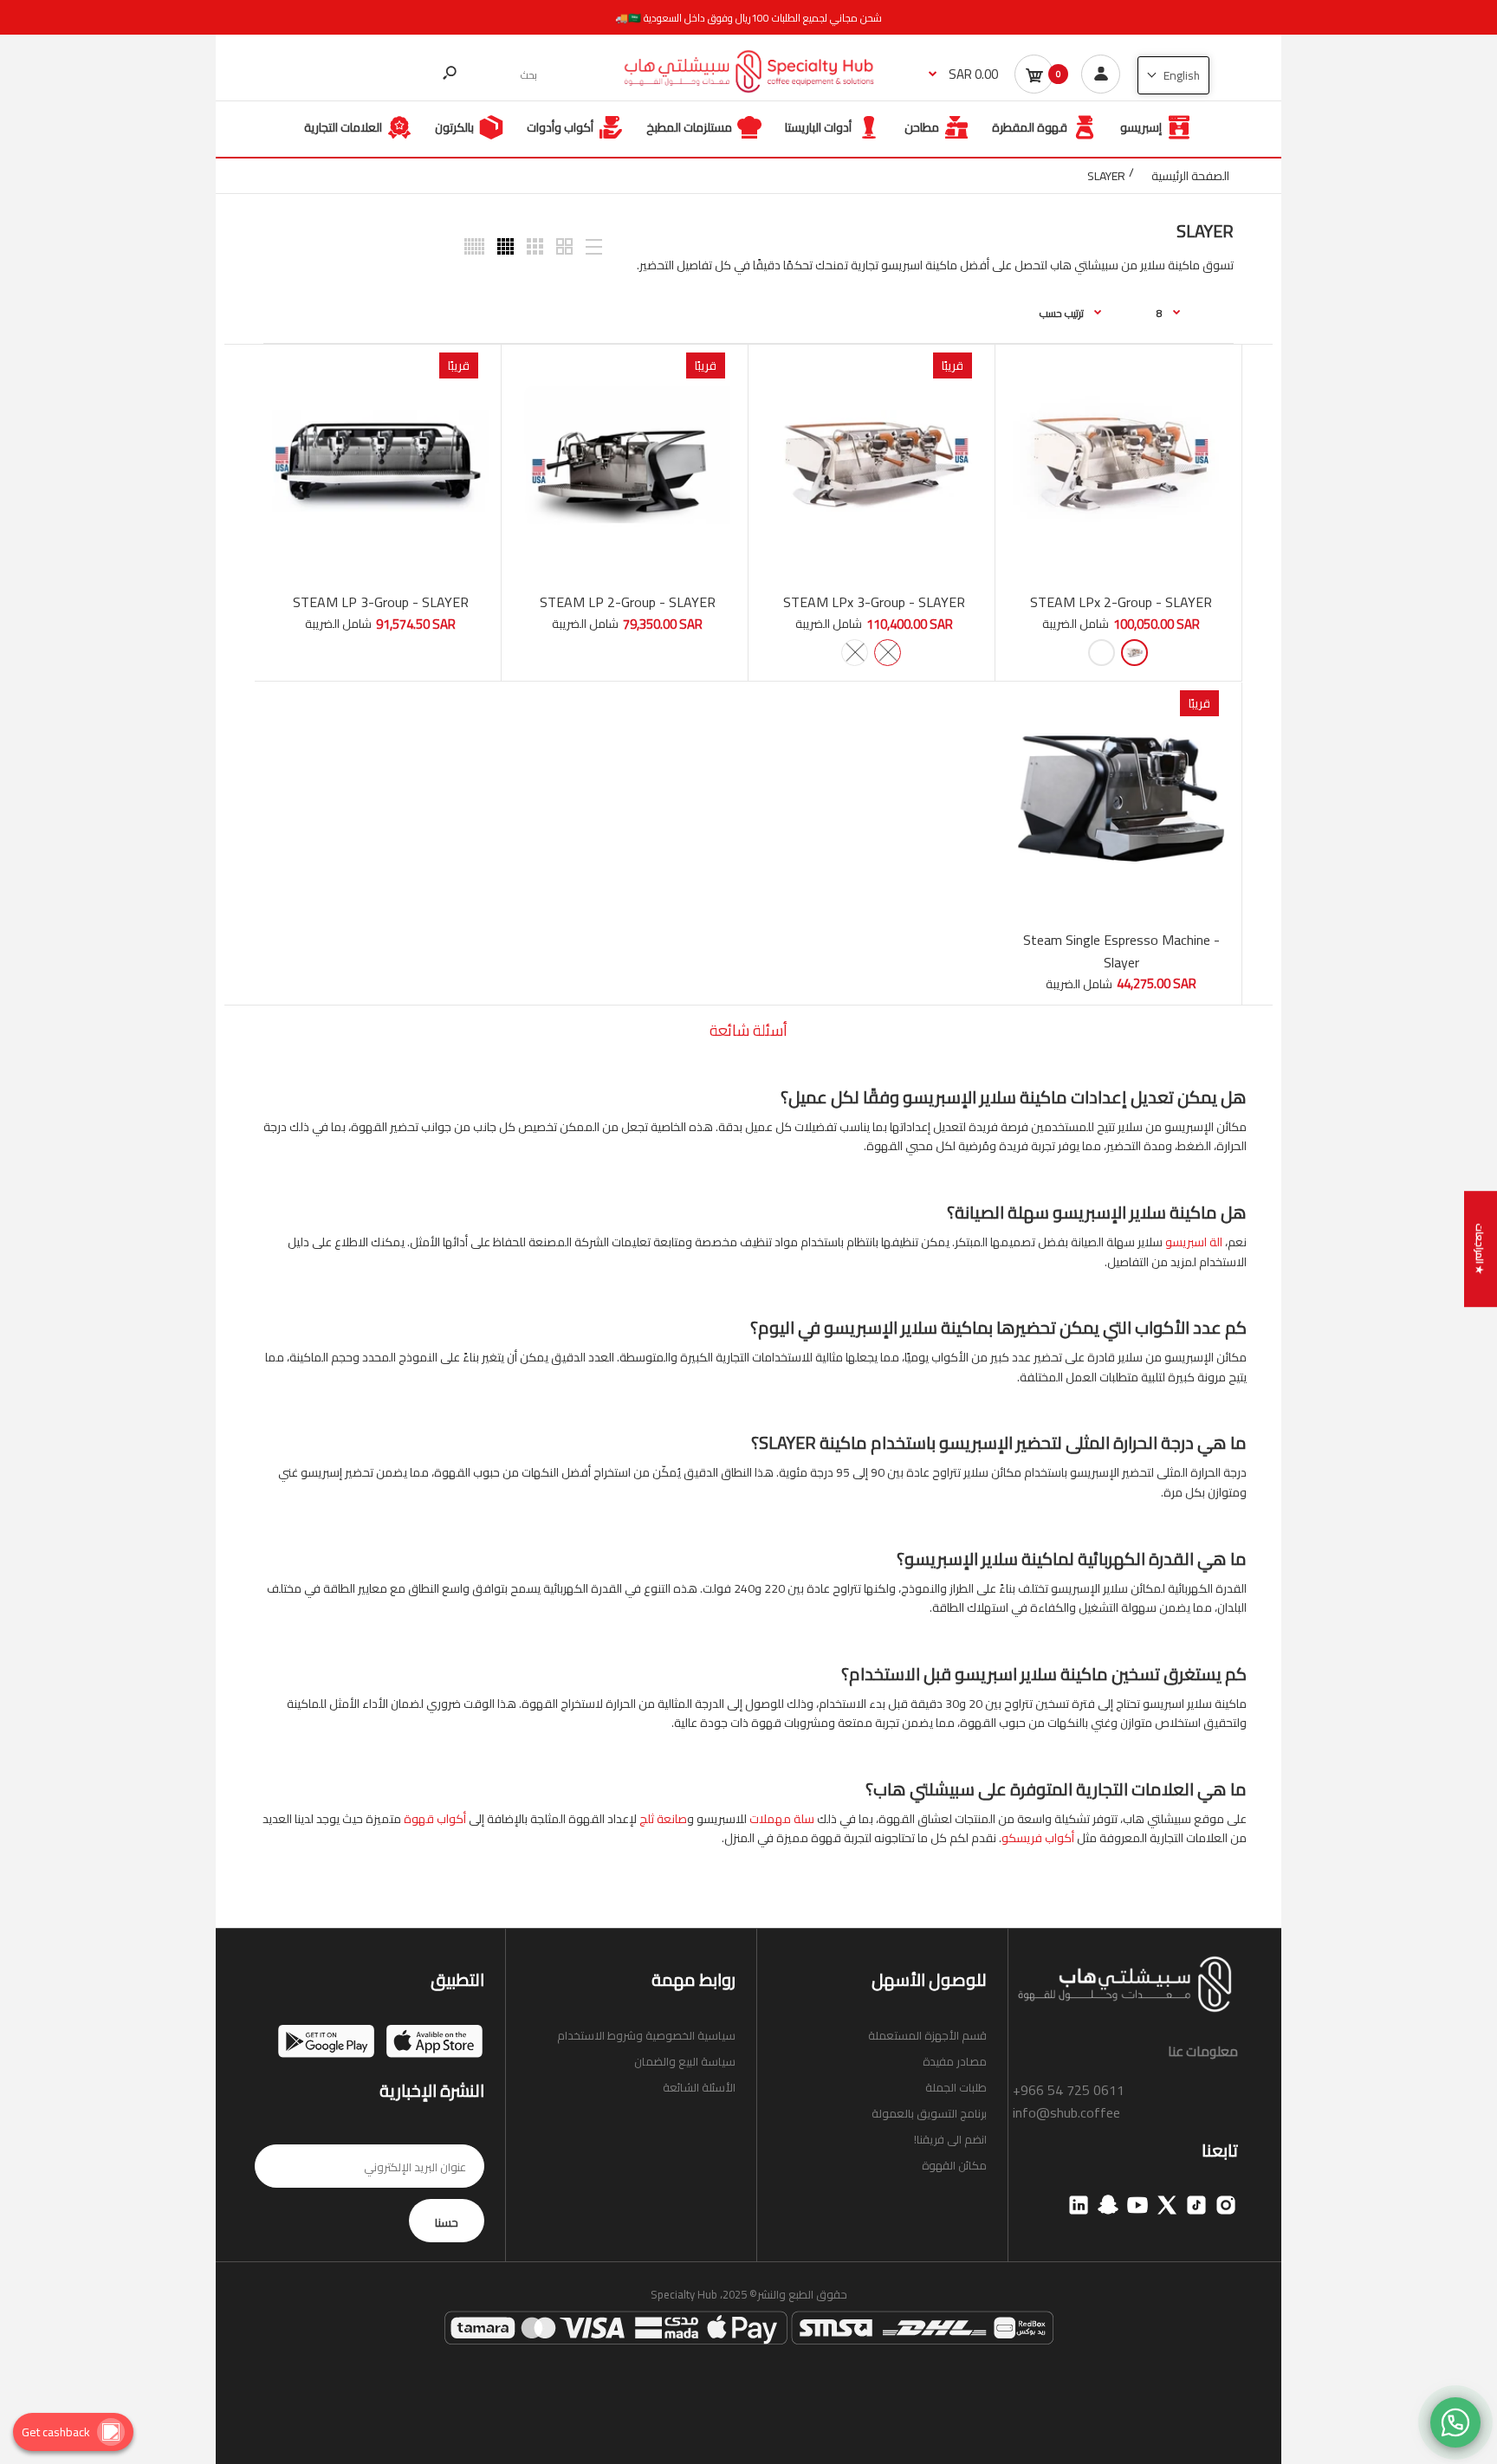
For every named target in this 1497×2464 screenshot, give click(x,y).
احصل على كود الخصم (749, 1326)
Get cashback (56, 2432)
